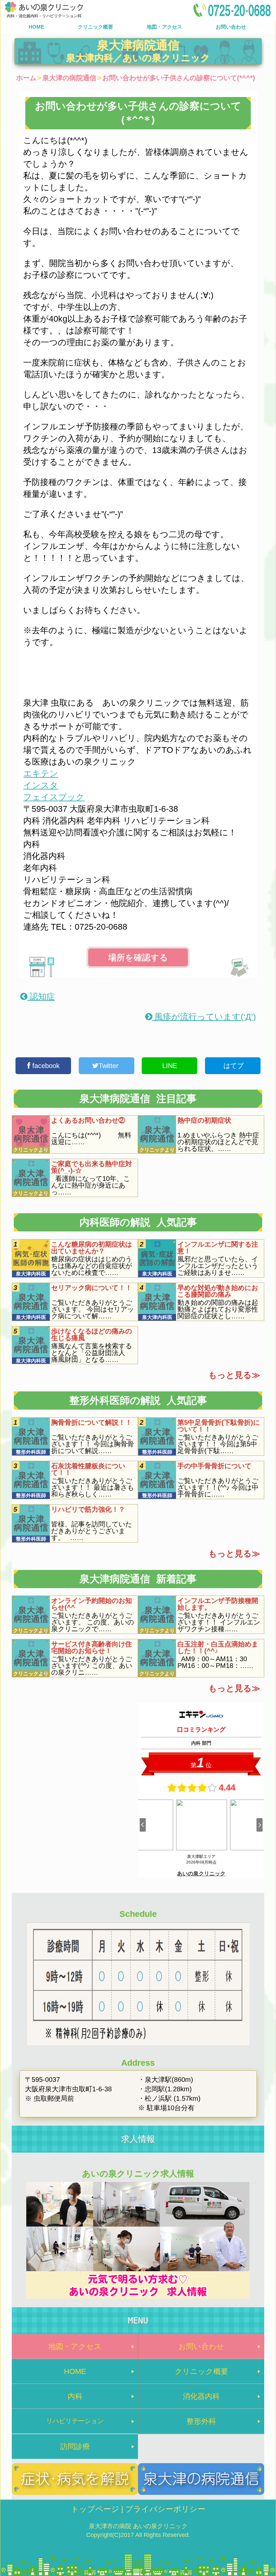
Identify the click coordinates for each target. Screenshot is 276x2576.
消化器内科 (201, 2396)
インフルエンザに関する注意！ (218, 1248)
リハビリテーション (75, 2421)
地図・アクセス (164, 27)
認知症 (41, 996)
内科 (75, 2396)
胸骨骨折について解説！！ (92, 1422)
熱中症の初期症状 (204, 1120)
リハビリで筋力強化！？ (88, 1509)
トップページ (95, 2509)
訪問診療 (75, 2446)
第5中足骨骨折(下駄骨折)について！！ (219, 1426)
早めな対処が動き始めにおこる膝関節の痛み (218, 1291)
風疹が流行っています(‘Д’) (204, 1017)
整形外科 (201, 2421)
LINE (170, 1066)
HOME (36, 27)
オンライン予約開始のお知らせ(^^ (92, 1604)
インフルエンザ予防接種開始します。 (218, 1604)
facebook (45, 1066)
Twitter (110, 1066)
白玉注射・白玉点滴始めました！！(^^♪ (218, 1647)
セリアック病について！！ (92, 1288)
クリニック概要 (95, 27)
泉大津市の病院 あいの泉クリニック (138, 2526)
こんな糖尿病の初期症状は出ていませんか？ (92, 1248)
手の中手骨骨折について (214, 1466)
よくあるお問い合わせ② (88, 1120)
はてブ (233, 1066)
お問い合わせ (231, 27)
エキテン (41, 773)
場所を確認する (138, 957)
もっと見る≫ (234, 1375)
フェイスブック (54, 797)
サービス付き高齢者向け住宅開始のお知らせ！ (92, 1647)
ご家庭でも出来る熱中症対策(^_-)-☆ (92, 1167)
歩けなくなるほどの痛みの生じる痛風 (92, 1334)
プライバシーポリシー (165, 2509)
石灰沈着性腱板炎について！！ (88, 1469)
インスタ (41, 785)
